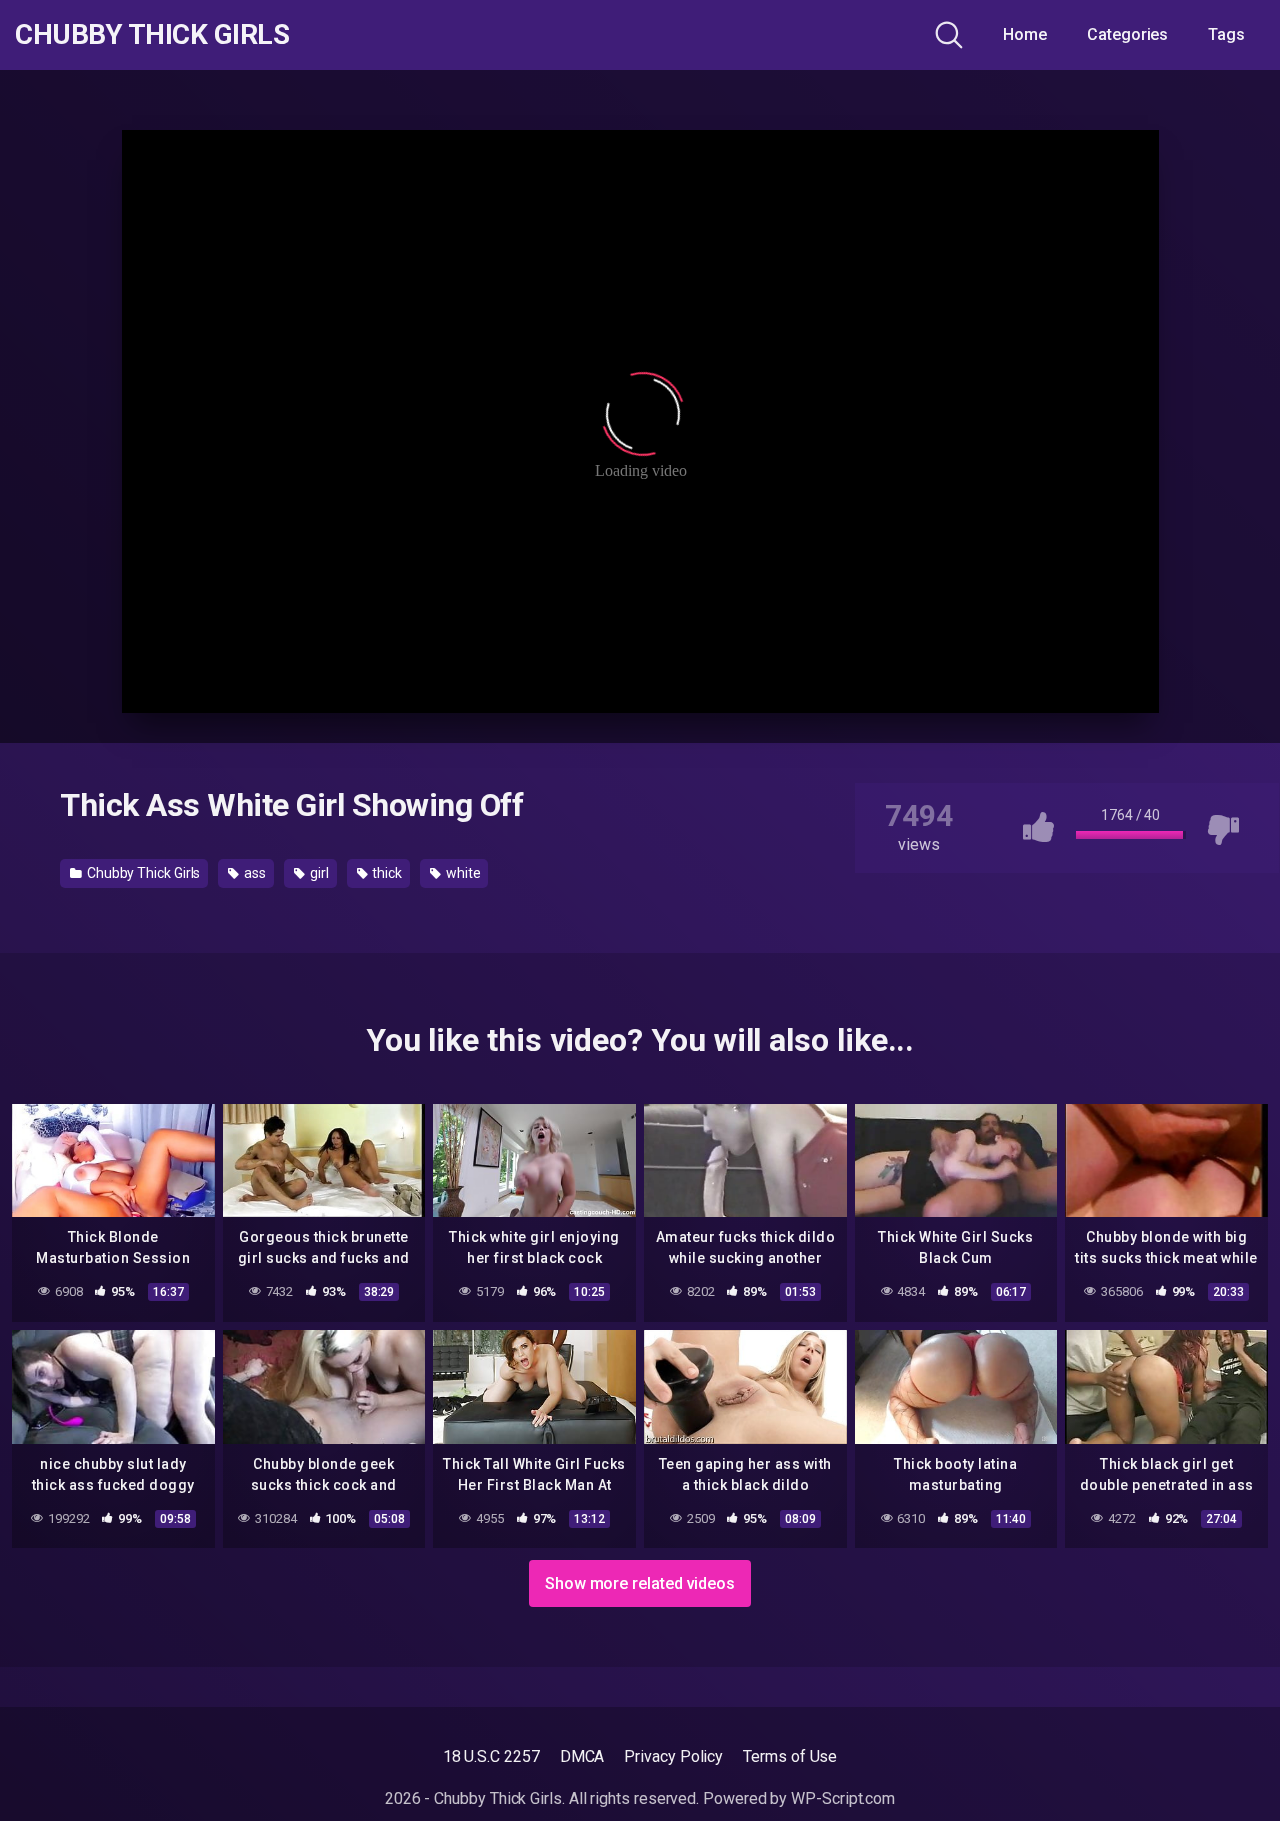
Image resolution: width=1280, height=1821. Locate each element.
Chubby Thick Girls (152, 35)
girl (318, 873)
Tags (1226, 34)
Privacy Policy (673, 1756)
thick (385, 873)
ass (253, 873)
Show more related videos (640, 1583)
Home (1025, 34)
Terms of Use (790, 1756)
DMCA (582, 1756)
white (462, 873)
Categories (1127, 34)
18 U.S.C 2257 (491, 1756)
